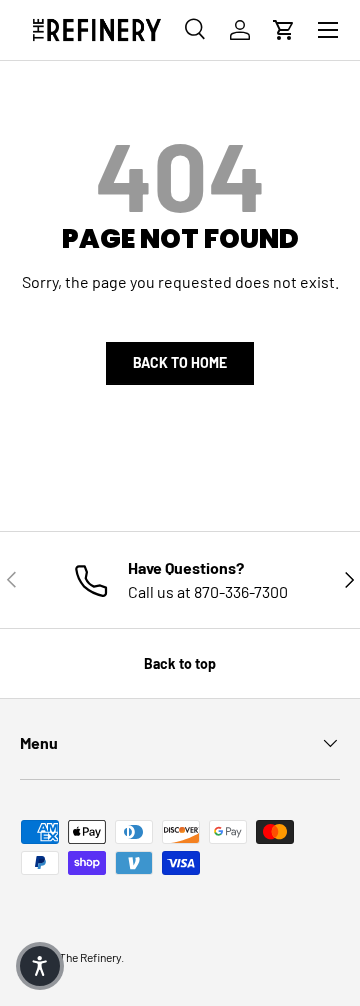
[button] (284, 30)
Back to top (180, 663)
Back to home (180, 362)
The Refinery (90, 957)
